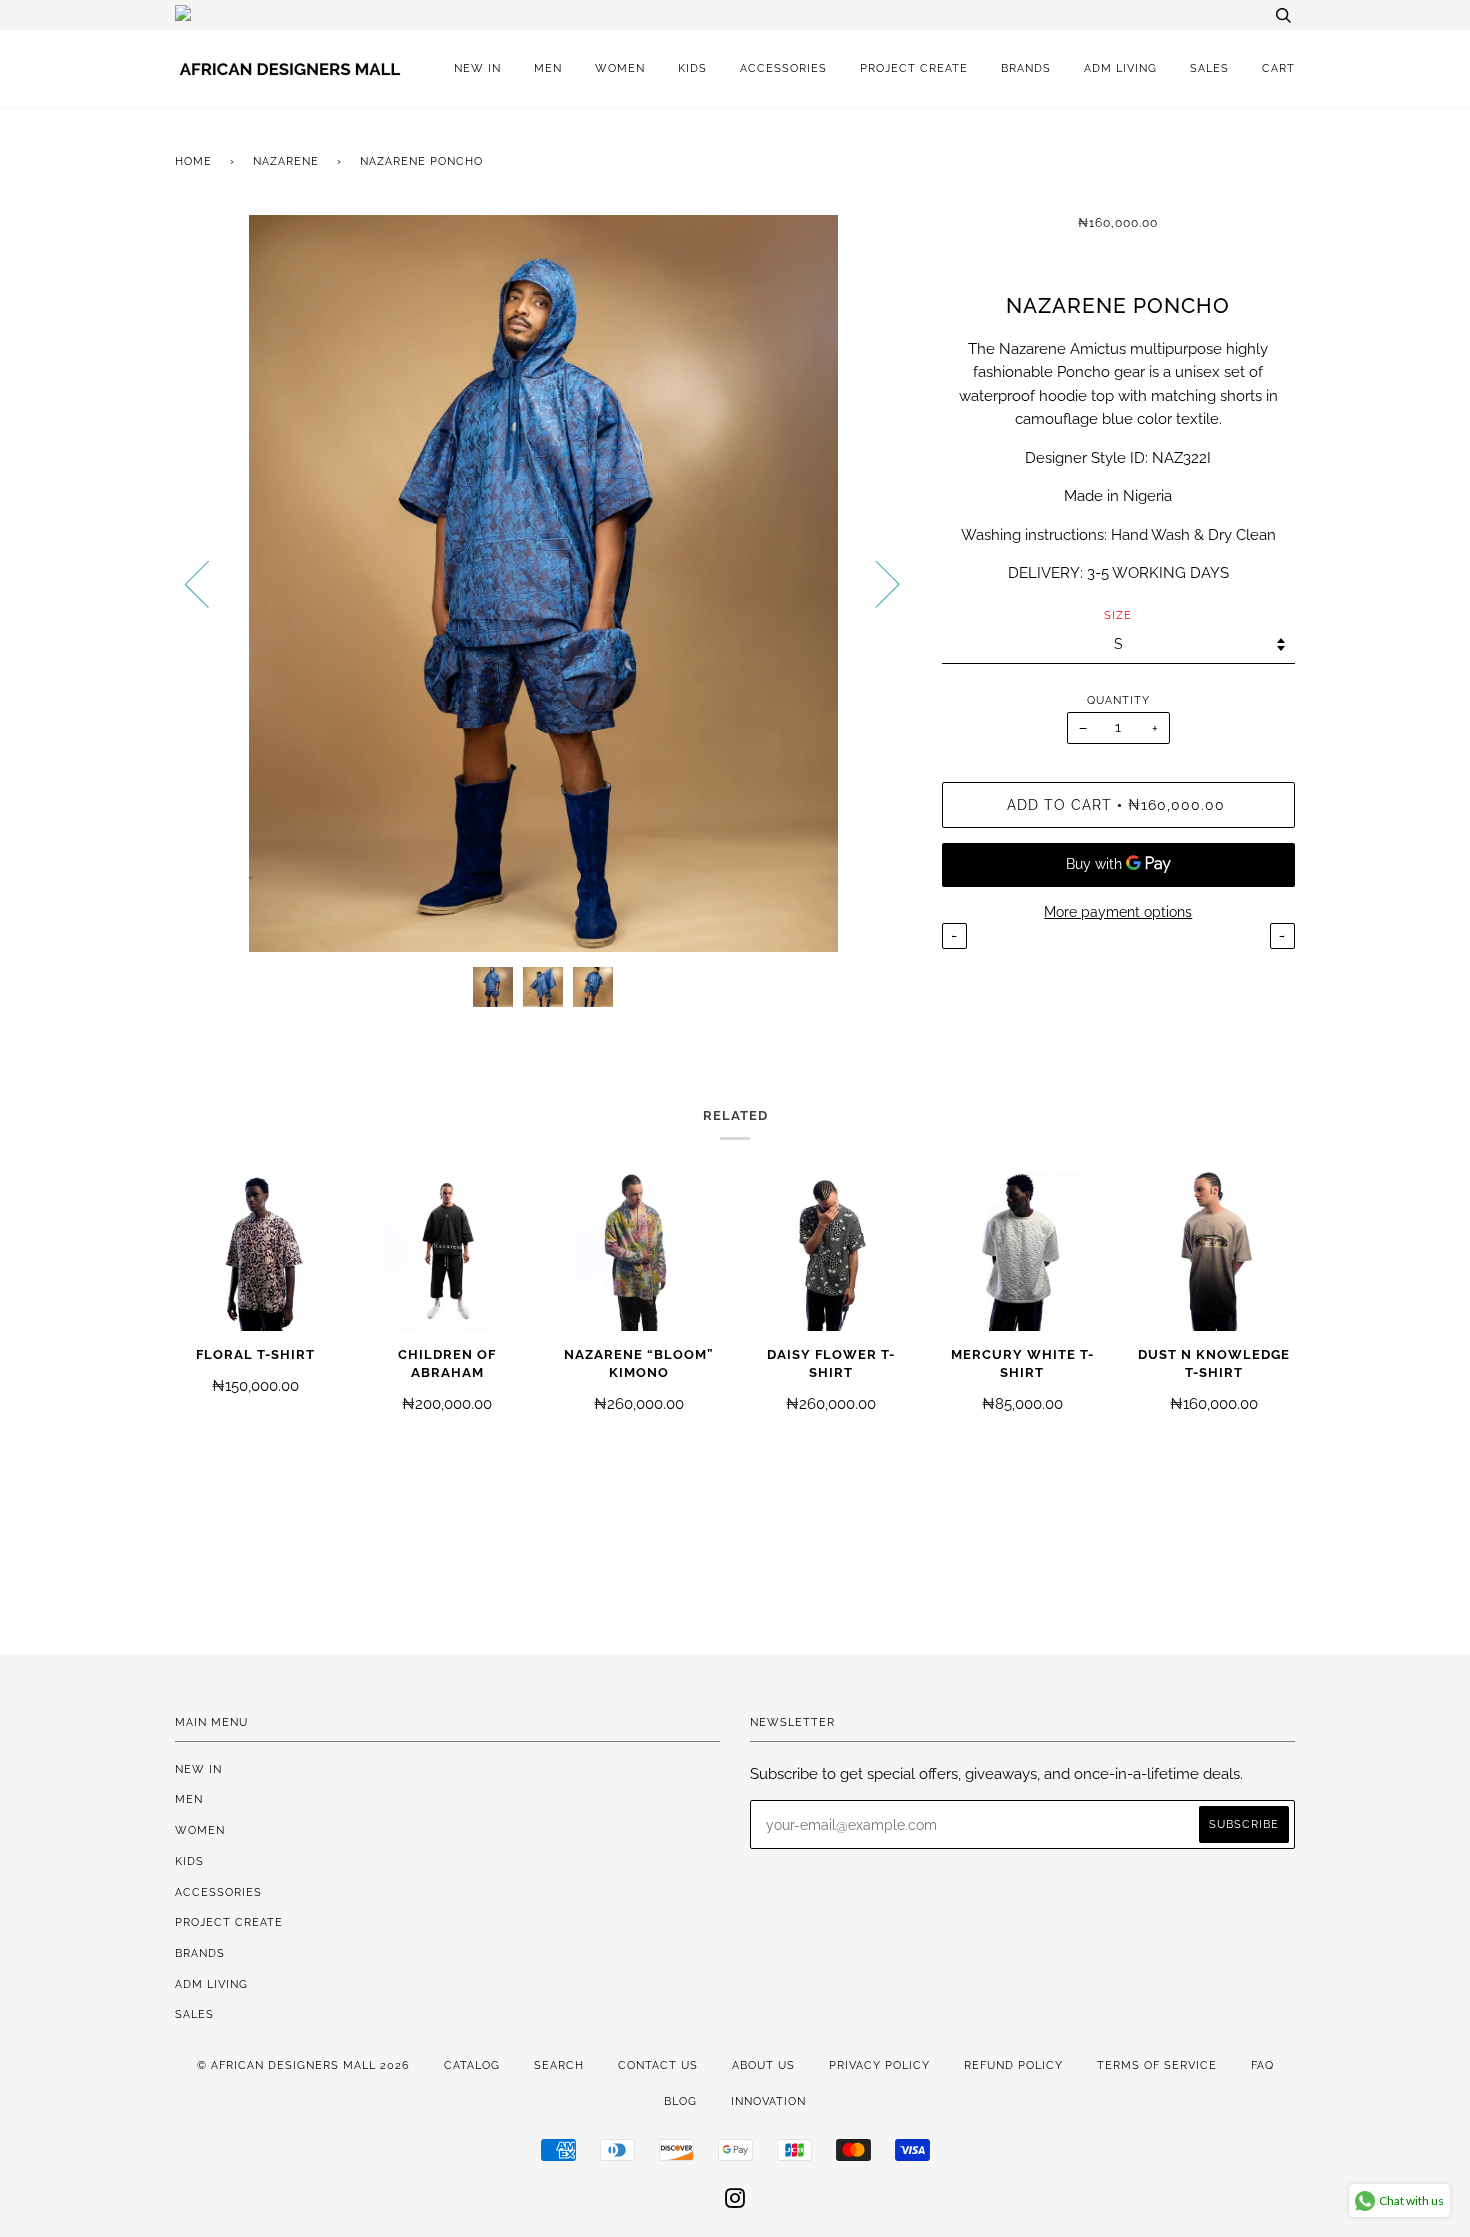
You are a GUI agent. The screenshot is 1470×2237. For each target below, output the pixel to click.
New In (477, 68)
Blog (680, 2101)
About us (763, 2065)
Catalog (472, 2065)
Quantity (1118, 700)
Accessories (783, 68)
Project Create (914, 68)
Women (620, 68)
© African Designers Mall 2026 (303, 2065)
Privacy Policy (879, 2065)
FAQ (1262, 2065)
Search (559, 2065)
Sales (1209, 68)
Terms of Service (1157, 2065)
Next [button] (875, 583)
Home (193, 161)
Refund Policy (1013, 2065)
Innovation (768, 2101)
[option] (543, 583)
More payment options (1118, 912)
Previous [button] (209, 583)
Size (1118, 615)
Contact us (658, 2065)
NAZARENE (286, 161)
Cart (1278, 68)
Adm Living (1120, 68)
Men (548, 68)
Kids (692, 68)
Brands (1026, 68)
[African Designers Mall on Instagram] (735, 2202)
